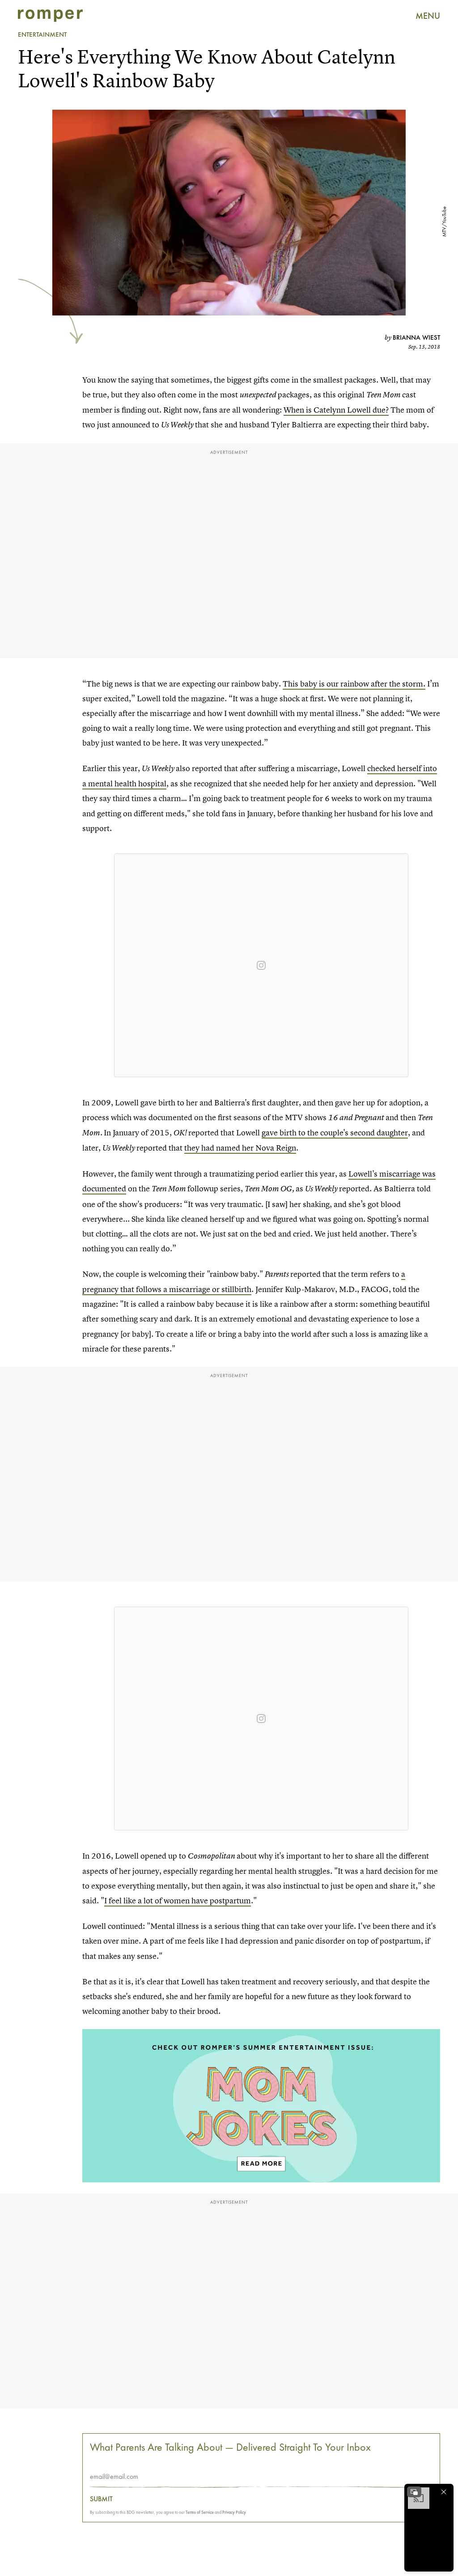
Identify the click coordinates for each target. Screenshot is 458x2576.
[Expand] (414, 2492)
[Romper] (50, 16)
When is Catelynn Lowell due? (336, 410)
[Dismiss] (444, 2492)
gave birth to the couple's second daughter (335, 1132)
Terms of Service (200, 2512)
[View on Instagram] (261, 965)
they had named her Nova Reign (240, 1148)
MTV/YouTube (444, 222)
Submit (101, 2499)
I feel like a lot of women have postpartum (178, 1900)
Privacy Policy (234, 2512)
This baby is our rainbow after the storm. (354, 684)
